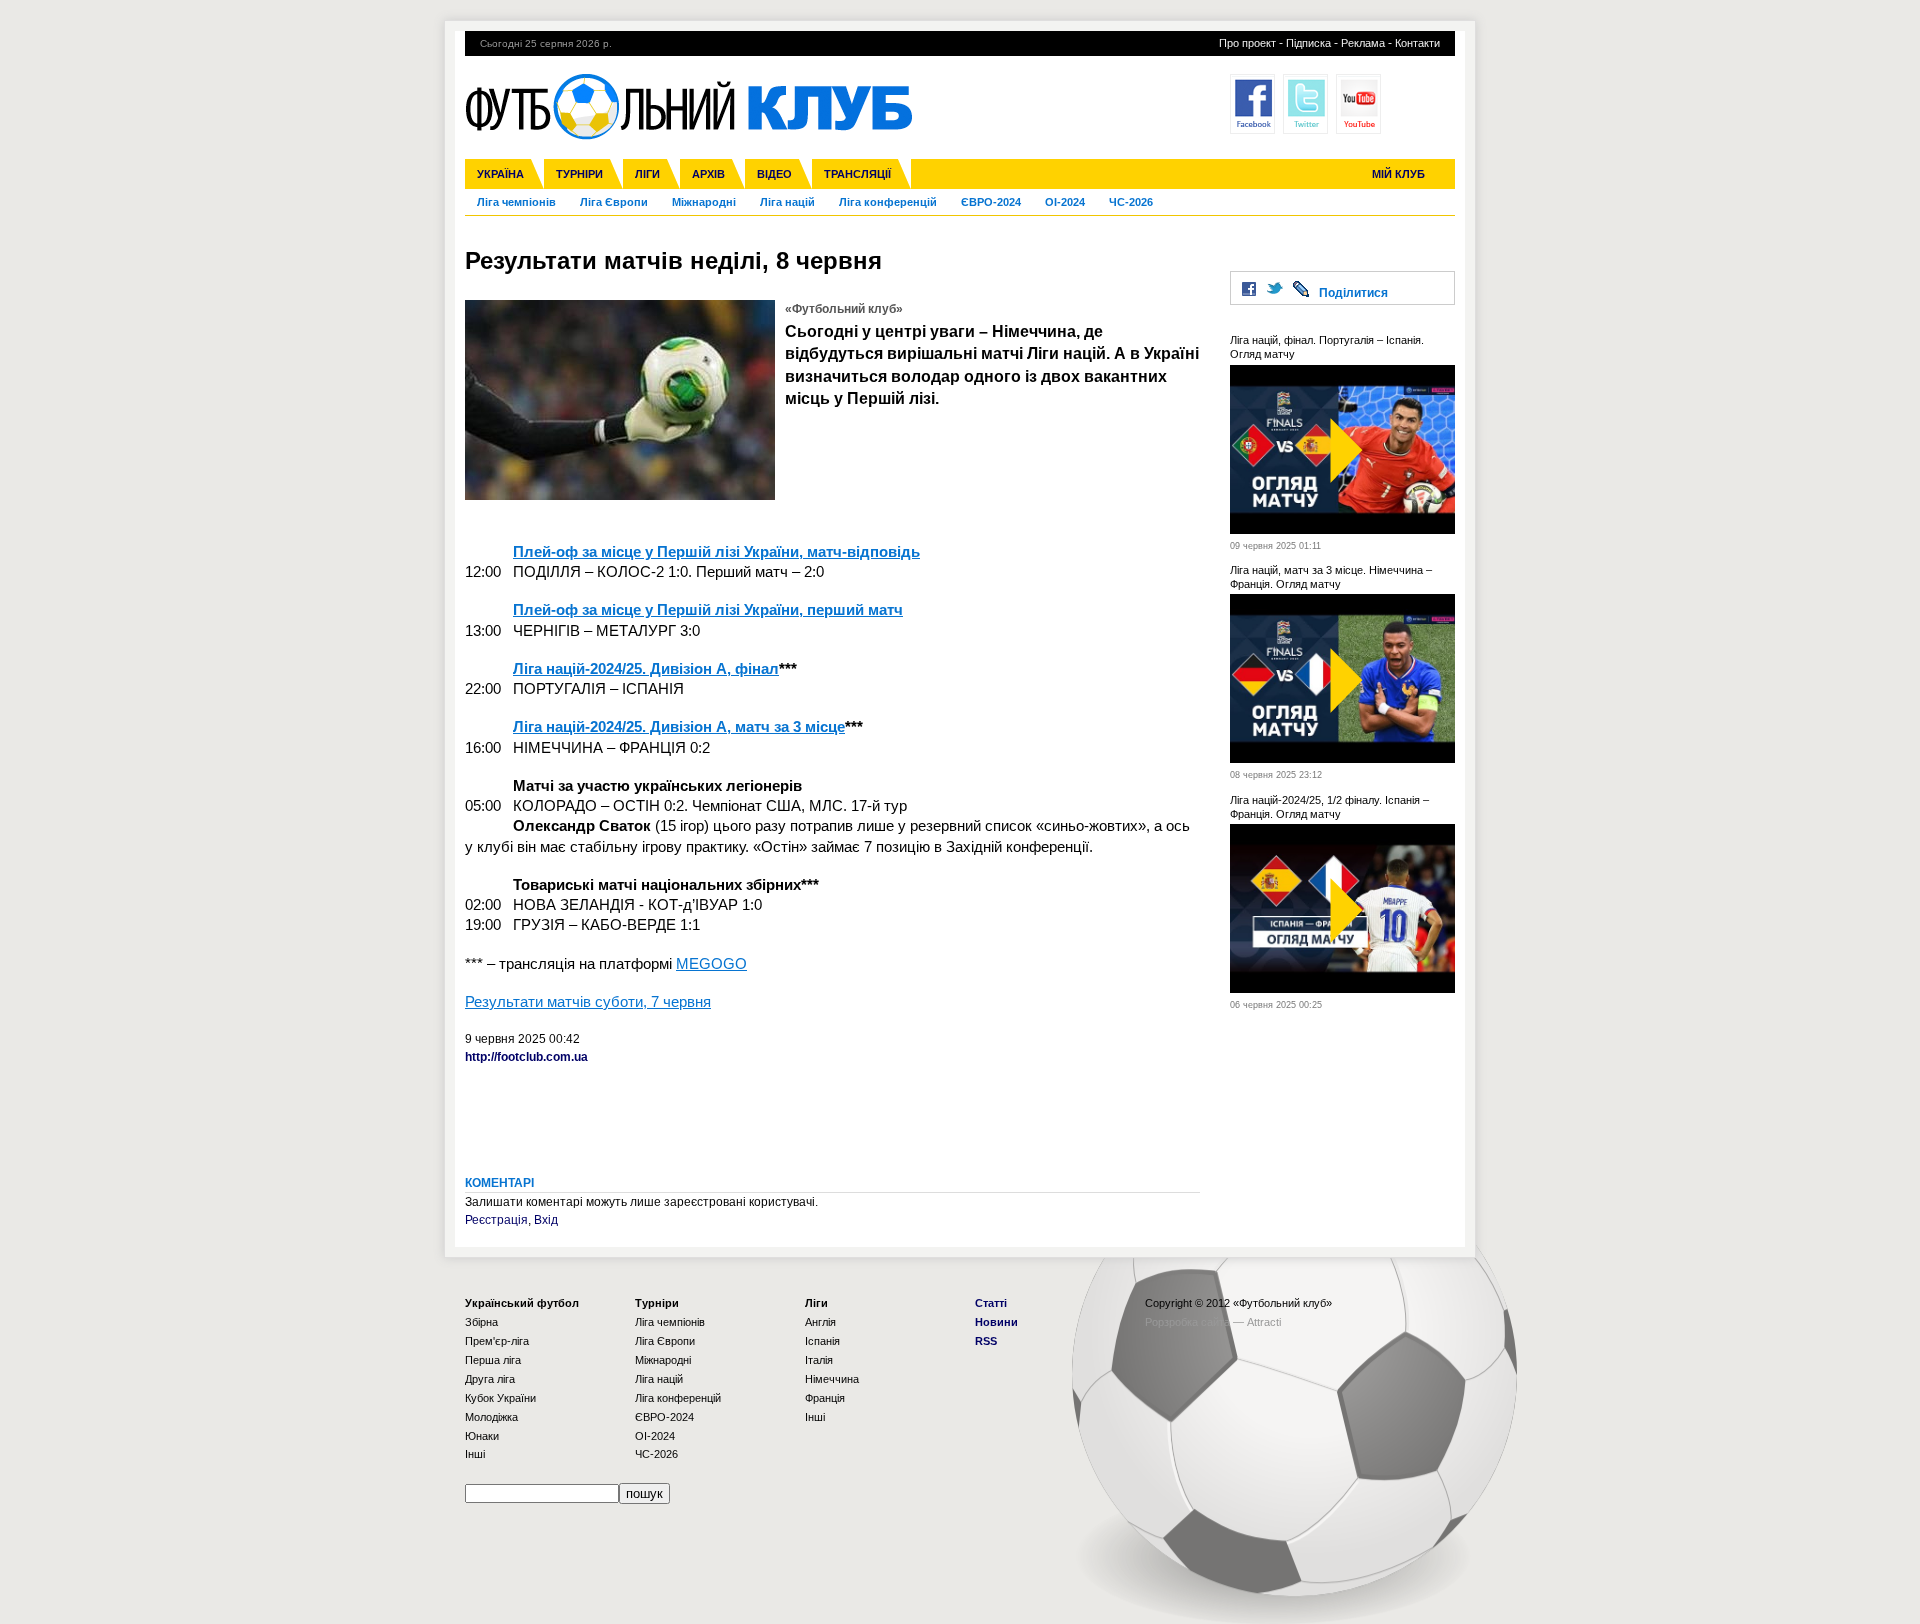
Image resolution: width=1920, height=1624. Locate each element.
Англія (820, 1322)
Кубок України (500, 1398)
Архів (708, 174)
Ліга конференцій (888, 202)
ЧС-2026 (1131, 202)
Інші (475, 1454)
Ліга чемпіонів (516, 202)
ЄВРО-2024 (991, 202)
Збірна (481, 1322)
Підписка (1308, 43)
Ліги (647, 174)
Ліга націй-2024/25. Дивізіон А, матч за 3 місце (679, 726)
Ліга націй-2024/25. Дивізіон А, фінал (646, 668)
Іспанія (822, 1341)
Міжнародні (704, 202)
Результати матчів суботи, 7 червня (588, 1001)
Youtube (1358, 104)
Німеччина (832, 1379)
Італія (819, 1360)
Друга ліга (490, 1379)
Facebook (1252, 104)
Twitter (1305, 104)
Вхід (546, 1220)
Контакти (1417, 43)
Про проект (1247, 43)
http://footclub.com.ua (526, 1057)
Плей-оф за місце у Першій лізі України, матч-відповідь (716, 551)
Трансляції (857, 174)
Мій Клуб (1398, 174)
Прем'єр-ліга (497, 1341)
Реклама (1363, 43)
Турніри (579, 174)
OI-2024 (1065, 202)
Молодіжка (491, 1417)
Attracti (1264, 1322)
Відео (774, 174)
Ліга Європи (614, 202)
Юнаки (482, 1436)
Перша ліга (493, 1360)
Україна (500, 174)
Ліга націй (787, 202)
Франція (825, 1398)
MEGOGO (711, 963)
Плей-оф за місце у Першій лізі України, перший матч (708, 609)
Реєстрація (496, 1220)
